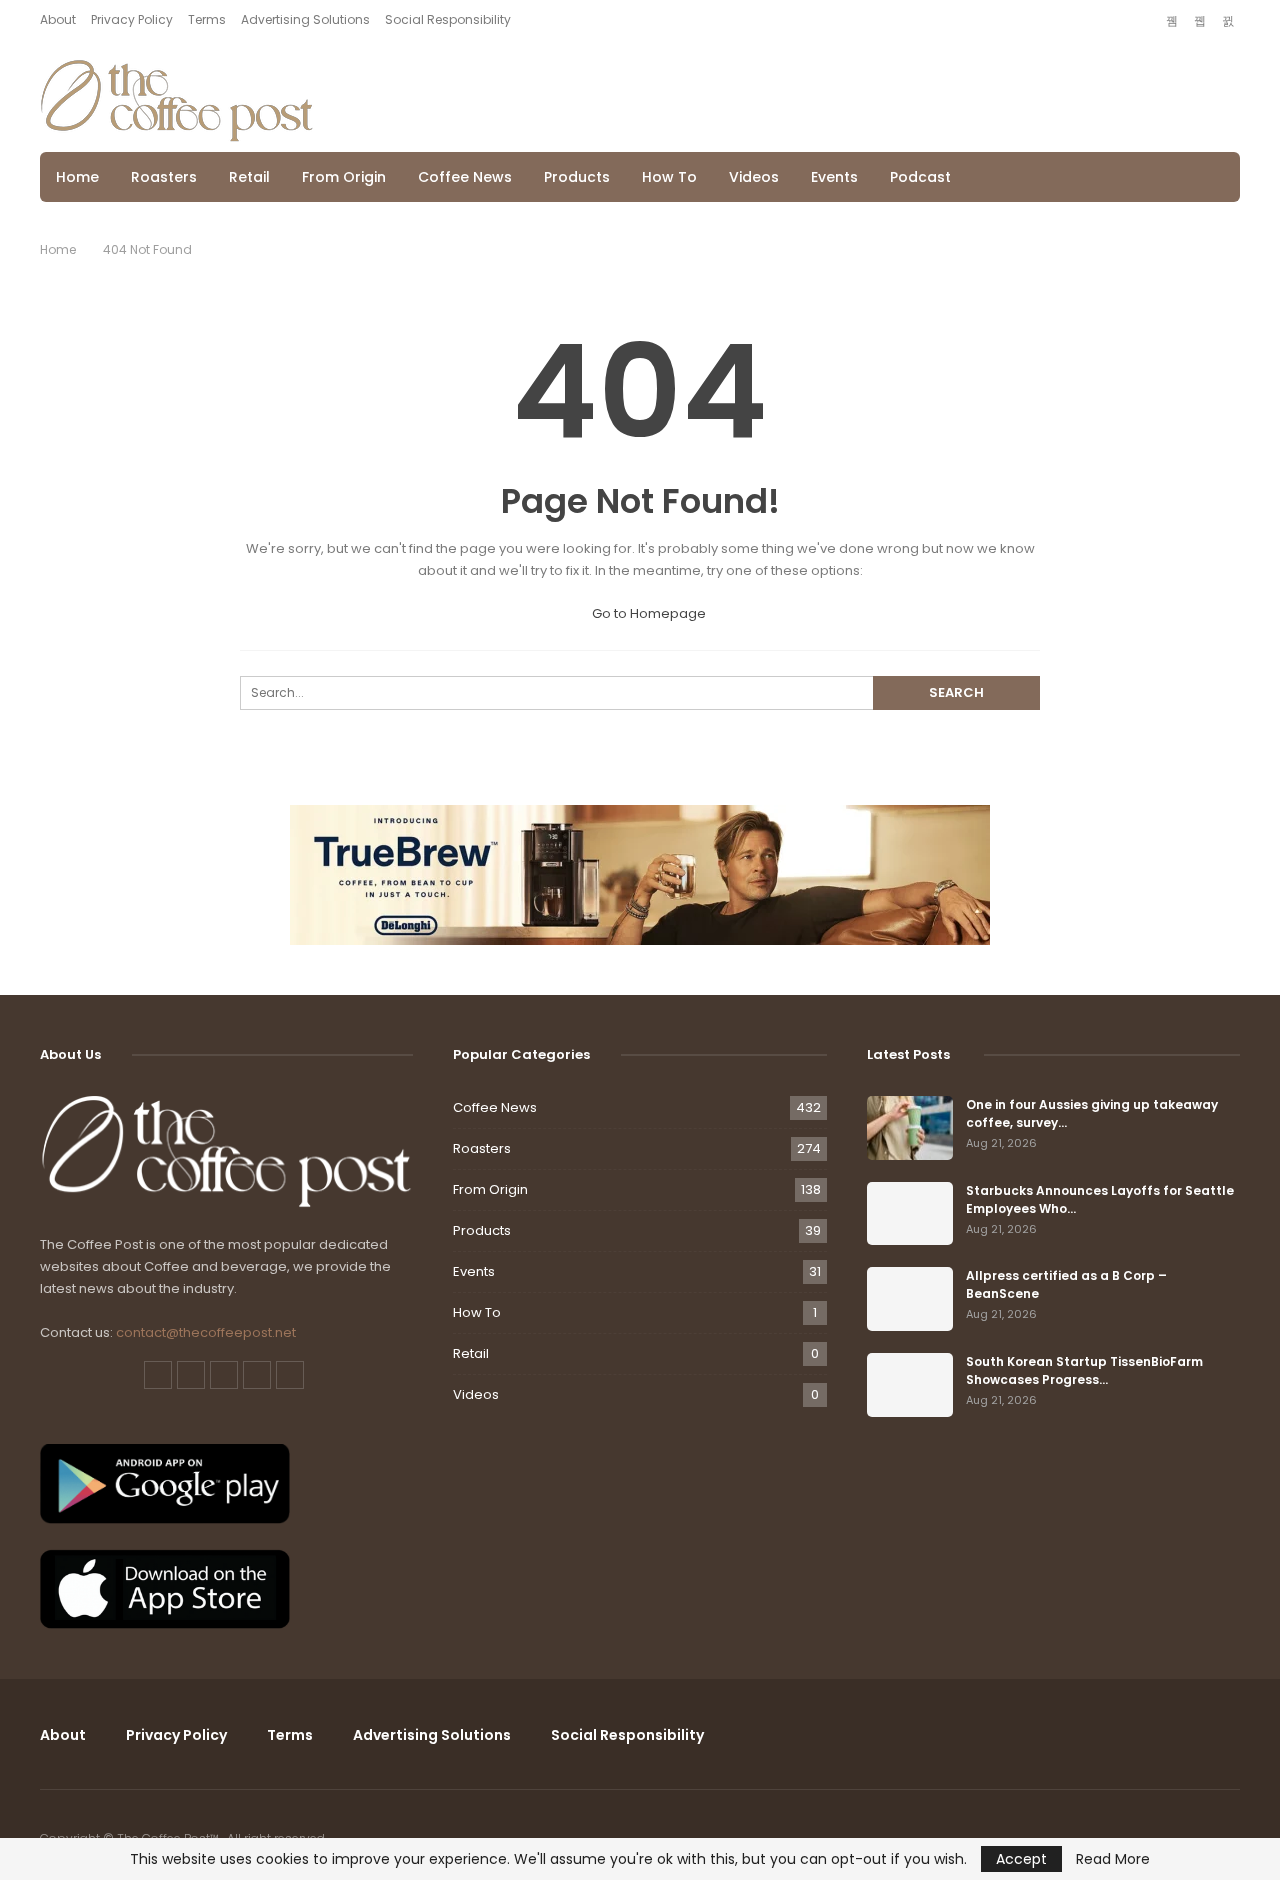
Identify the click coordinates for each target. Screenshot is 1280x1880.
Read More (1113, 1859)
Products (577, 177)
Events (834, 177)
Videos (754, 177)
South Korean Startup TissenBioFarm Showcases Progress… (1084, 1370)
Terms (207, 19)
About (58, 19)
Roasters (164, 177)
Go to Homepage (647, 613)
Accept (1021, 1859)
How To (669, 177)
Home (77, 177)
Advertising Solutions (305, 19)
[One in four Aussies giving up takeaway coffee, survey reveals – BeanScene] (910, 1128)
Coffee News (465, 177)
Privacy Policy (132, 19)
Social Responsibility (448, 19)
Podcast (920, 177)
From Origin (344, 177)
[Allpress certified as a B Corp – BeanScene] (910, 1299)
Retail (249, 177)
